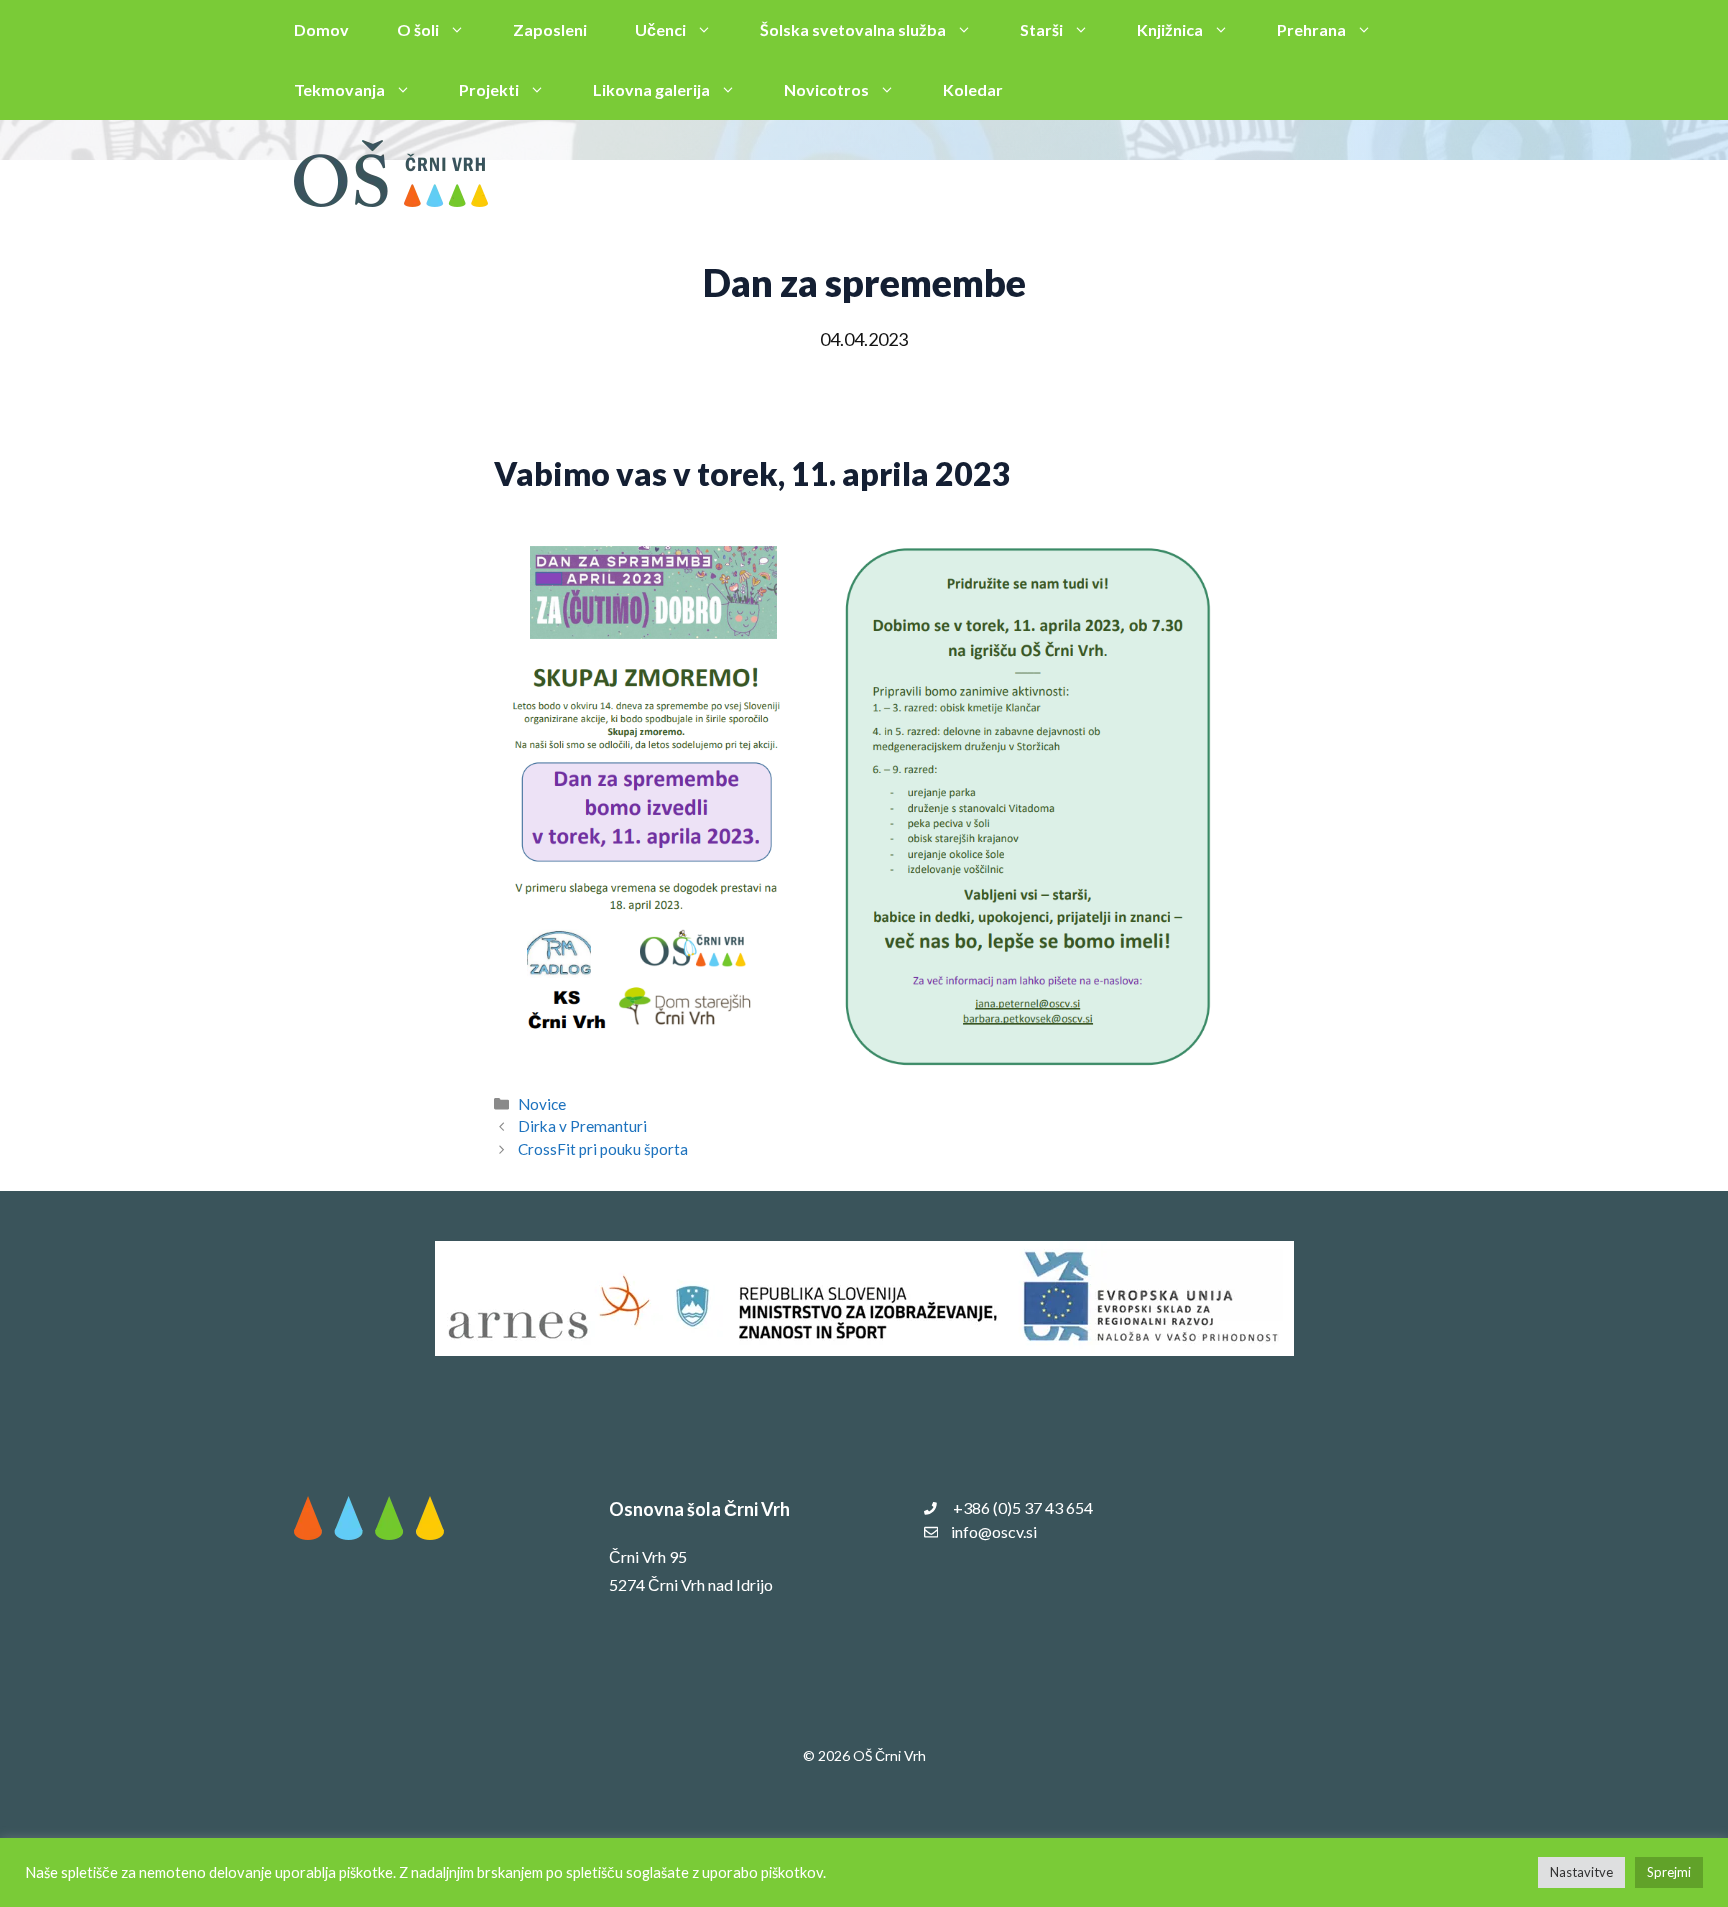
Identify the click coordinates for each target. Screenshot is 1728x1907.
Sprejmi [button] (1669, 1872)
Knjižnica (1170, 29)
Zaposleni (550, 29)
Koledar (973, 89)
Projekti (489, 89)
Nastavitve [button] (1581, 1872)
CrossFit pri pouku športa (603, 1149)
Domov (321, 29)
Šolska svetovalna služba (853, 29)
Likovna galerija (651, 89)
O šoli (418, 29)
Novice (542, 1104)
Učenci (660, 29)
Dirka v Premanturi (582, 1126)
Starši (1041, 29)
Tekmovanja (339, 89)
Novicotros (826, 89)
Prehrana (1311, 29)
